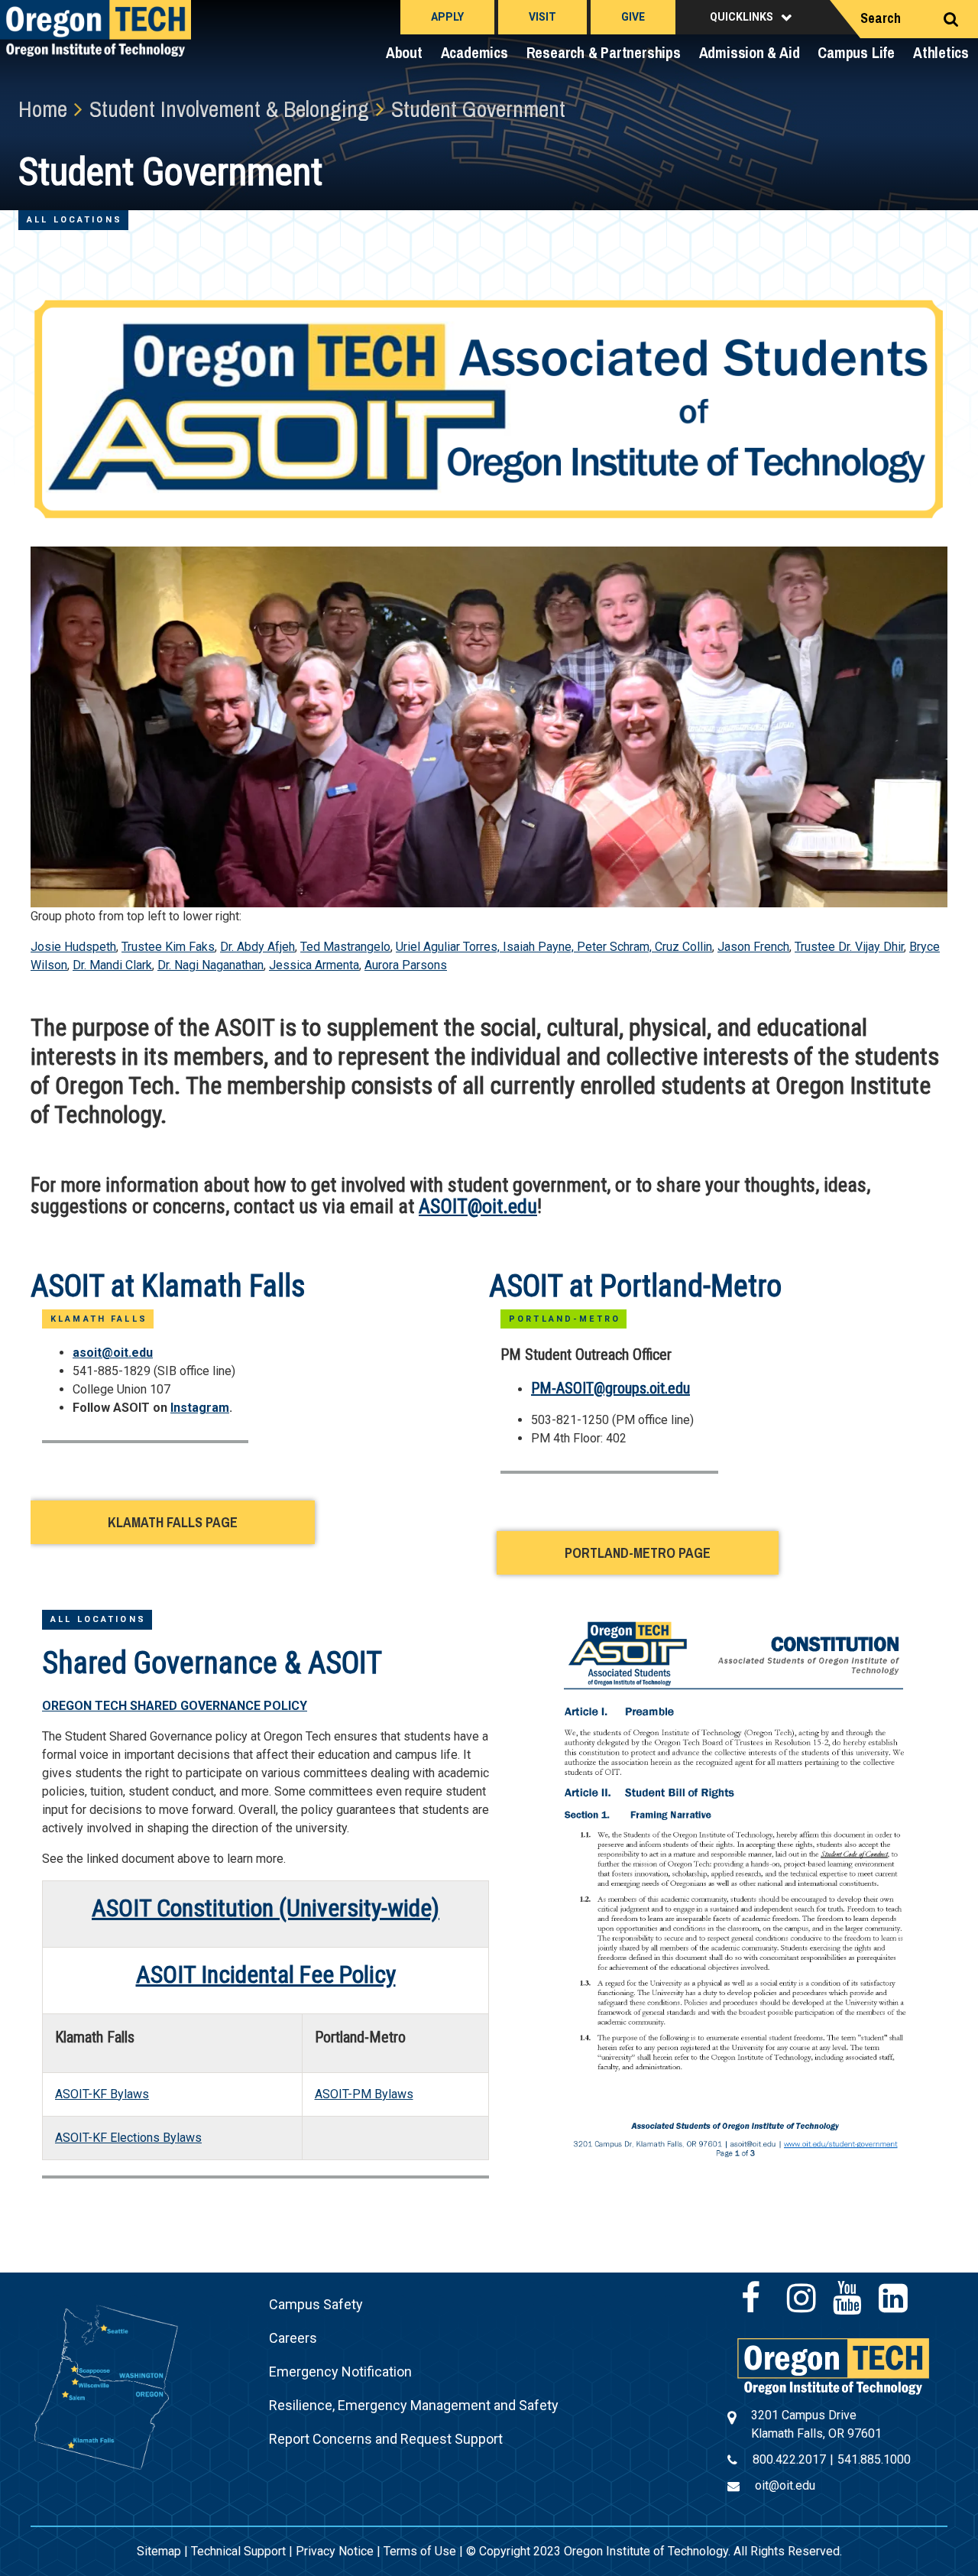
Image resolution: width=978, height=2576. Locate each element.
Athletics (941, 52)
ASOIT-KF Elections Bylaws (128, 2138)
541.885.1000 (874, 2459)
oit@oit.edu (785, 2485)
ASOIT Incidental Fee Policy (266, 1974)
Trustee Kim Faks (168, 947)
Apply (447, 17)
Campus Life (856, 52)
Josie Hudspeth (73, 947)
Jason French (753, 947)
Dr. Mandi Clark (112, 965)
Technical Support (238, 2551)
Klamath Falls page (173, 1522)
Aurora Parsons (406, 965)
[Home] (833, 2365)
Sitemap (159, 2551)
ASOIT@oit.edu (478, 1206)
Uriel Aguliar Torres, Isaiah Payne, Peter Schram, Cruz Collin (554, 947)
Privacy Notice (335, 2551)
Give (633, 17)
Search (881, 18)
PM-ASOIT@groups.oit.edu (610, 1388)
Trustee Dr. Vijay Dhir (849, 947)
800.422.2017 (789, 2459)
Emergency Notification (340, 2372)
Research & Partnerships (604, 52)
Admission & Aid (750, 52)
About (404, 52)
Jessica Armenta (314, 965)
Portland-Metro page (638, 1553)
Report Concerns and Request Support (386, 2439)
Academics (474, 52)
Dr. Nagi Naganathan (210, 965)
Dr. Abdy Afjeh (257, 947)
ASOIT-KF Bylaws (102, 2094)
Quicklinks (742, 17)
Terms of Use (420, 2551)
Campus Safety (316, 2304)
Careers (293, 2338)
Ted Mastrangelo (345, 947)
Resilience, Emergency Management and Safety (414, 2405)
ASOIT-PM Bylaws (364, 2094)
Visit (542, 17)
